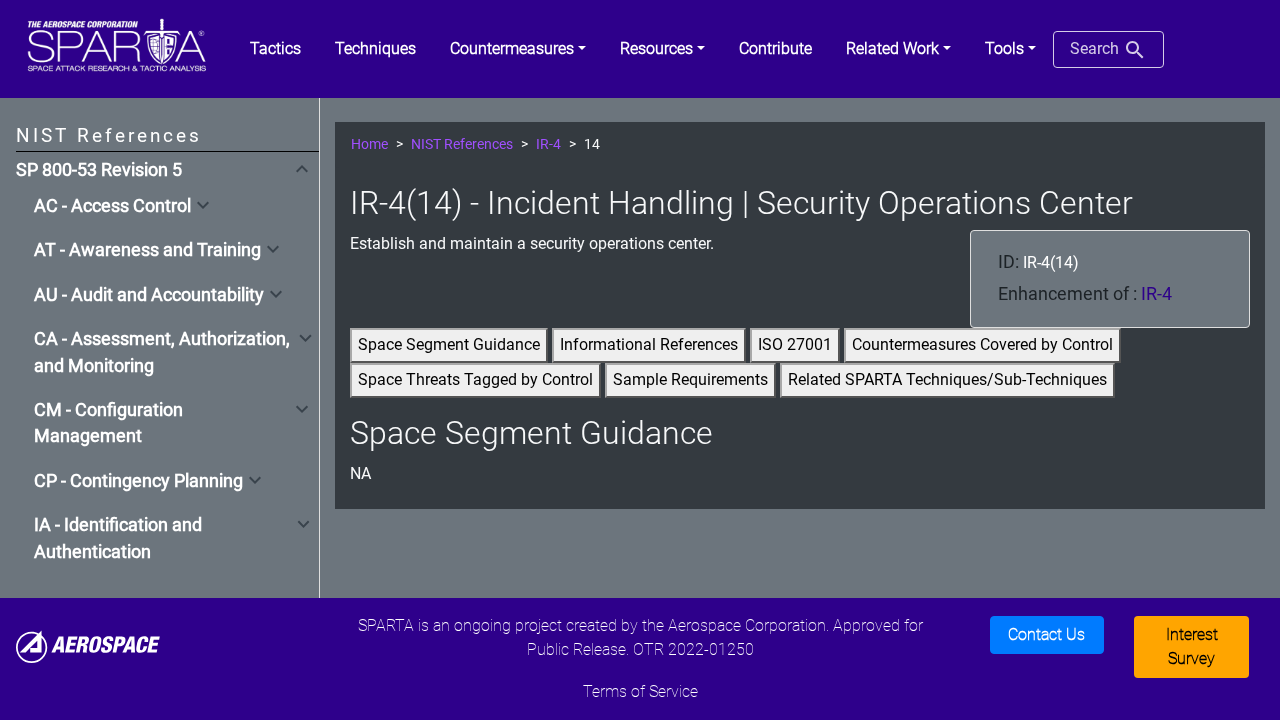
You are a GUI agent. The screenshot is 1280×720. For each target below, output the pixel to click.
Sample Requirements (690, 379)
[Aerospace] (88, 645)
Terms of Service (640, 691)
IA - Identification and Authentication (118, 538)
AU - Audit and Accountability (149, 295)
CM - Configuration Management (108, 423)
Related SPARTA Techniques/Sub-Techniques (947, 379)
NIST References (462, 144)
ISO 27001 (795, 344)
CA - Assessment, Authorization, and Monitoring (162, 352)
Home (369, 144)
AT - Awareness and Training (147, 250)
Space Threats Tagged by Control (475, 379)
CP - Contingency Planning (138, 481)
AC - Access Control (112, 206)
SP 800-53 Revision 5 (99, 170)
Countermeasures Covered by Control (982, 344)
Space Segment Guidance (449, 344)
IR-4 (548, 144)
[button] (518, 49)
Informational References (649, 344)
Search (1096, 48)
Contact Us (1046, 634)
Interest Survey (1192, 646)
